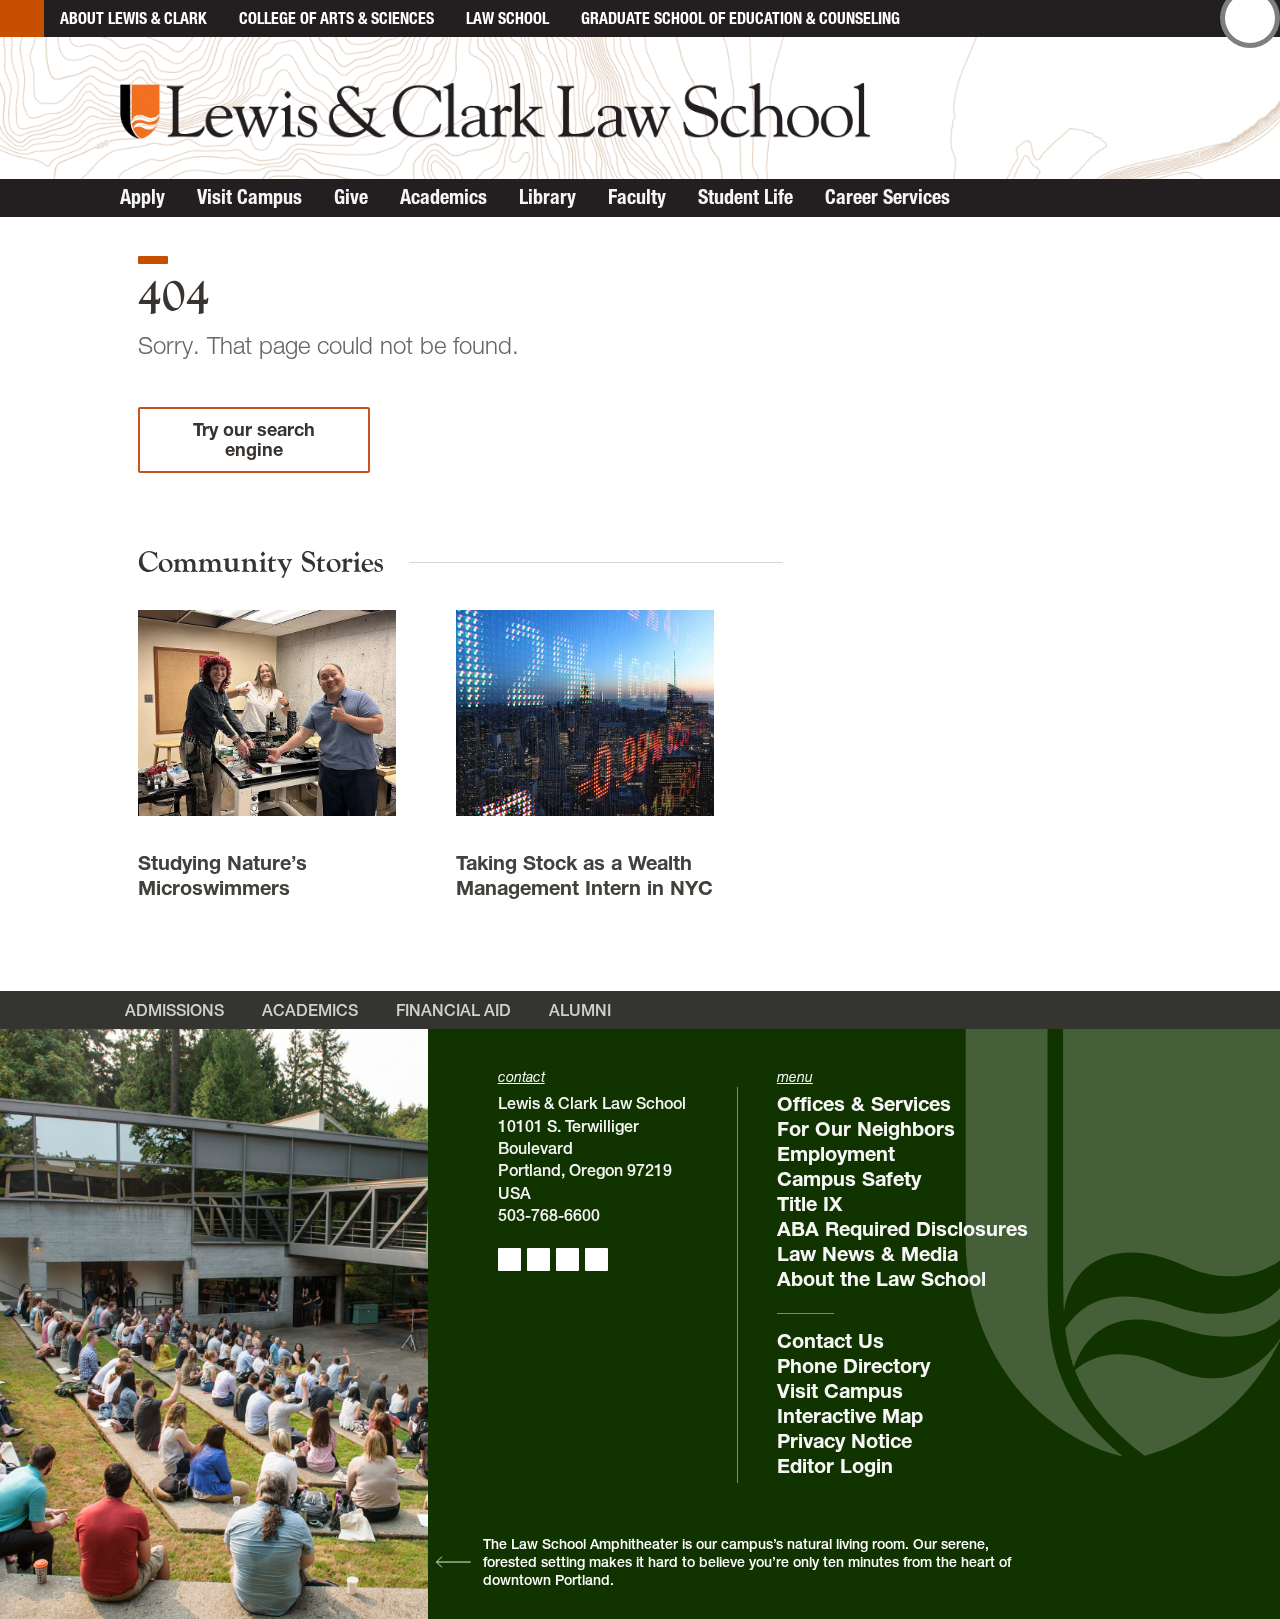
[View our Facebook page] (509, 1259)
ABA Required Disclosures (902, 1229)
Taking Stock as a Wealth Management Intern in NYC (584, 875)
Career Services (887, 197)
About (133, 18)
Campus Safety (849, 1179)
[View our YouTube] (596, 1259)
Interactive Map (850, 1416)
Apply (142, 197)
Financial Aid (453, 1010)
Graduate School (740, 18)
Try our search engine (254, 439)
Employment (836, 1154)
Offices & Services (864, 1104)
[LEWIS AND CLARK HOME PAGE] (22, 18)
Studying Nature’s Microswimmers (222, 875)
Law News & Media (867, 1254)
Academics (443, 197)
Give (351, 197)
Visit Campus (249, 197)
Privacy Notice (844, 1441)
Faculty (637, 197)
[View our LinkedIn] (567, 1259)
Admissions (174, 1010)
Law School (507, 18)
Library (547, 197)
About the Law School (881, 1279)
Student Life (745, 197)
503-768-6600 (549, 1215)
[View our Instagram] (538, 1259)
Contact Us (830, 1341)
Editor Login (835, 1466)
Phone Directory (853, 1366)
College (336, 18)
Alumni (580, 1010)
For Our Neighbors (866, 1129)
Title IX (809, 1204)
